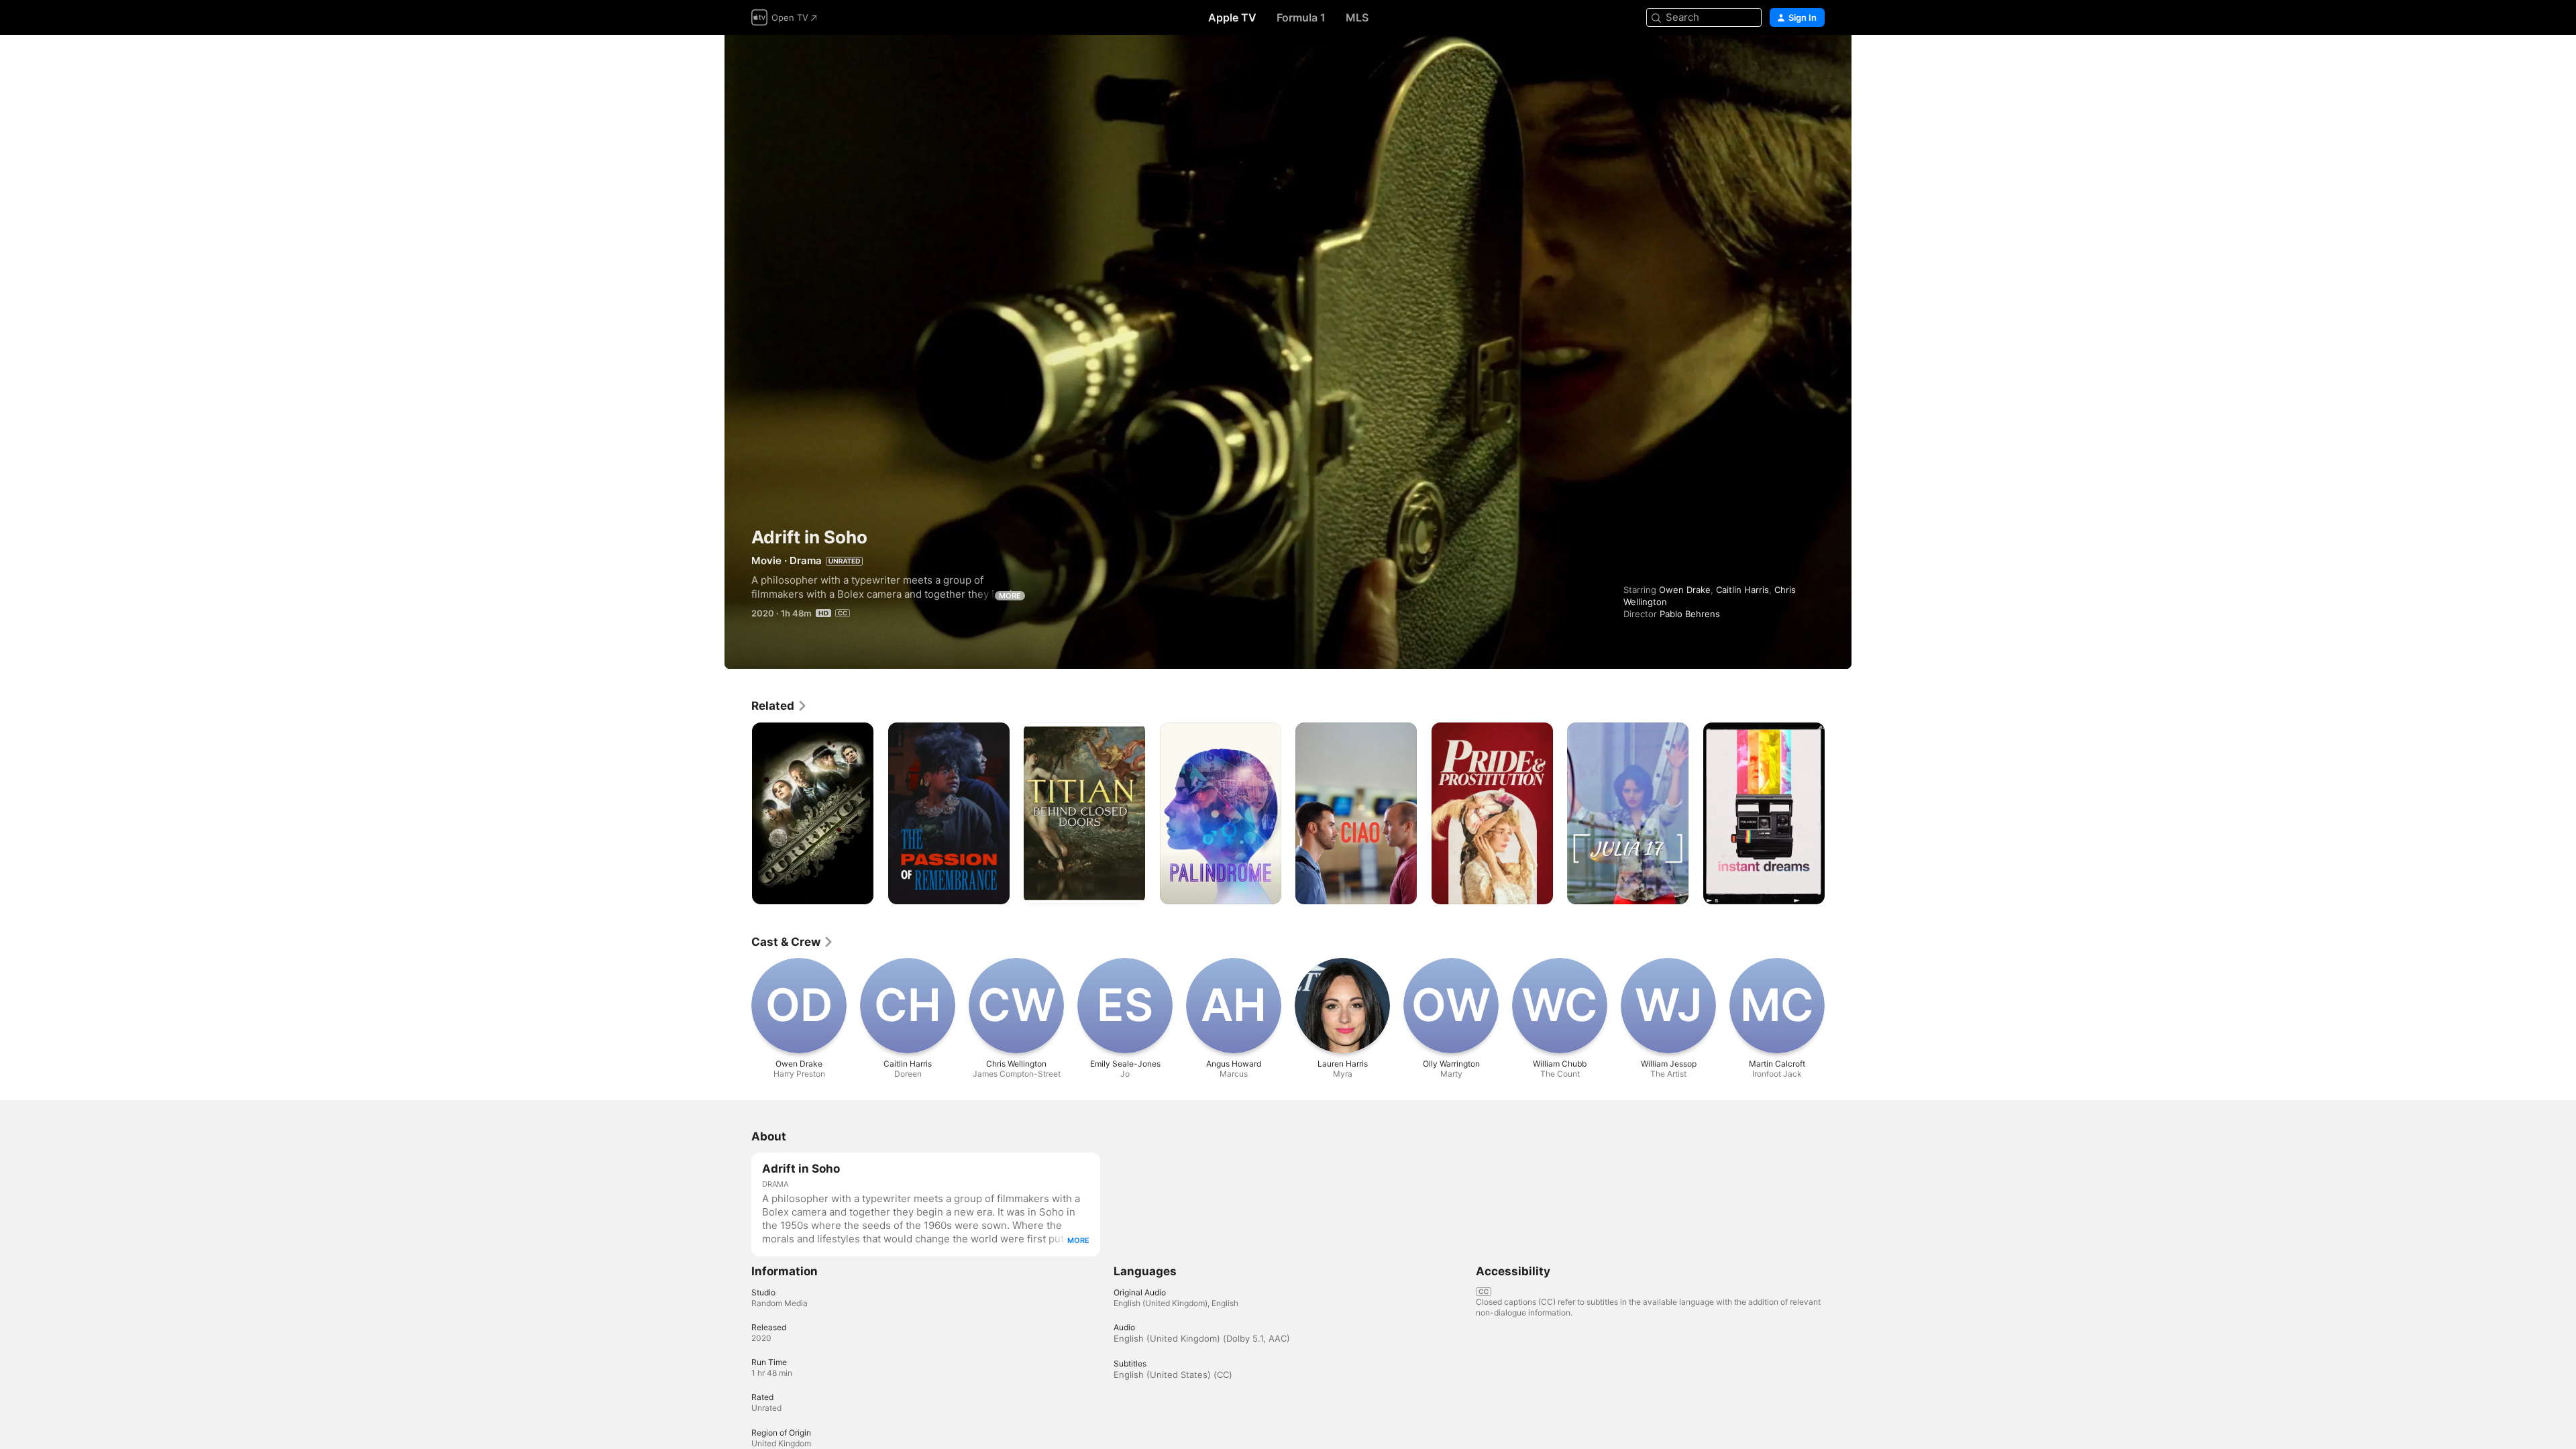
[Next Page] (1838, 813)
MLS (1357, 17)
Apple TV (1232, 17)
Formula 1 (1301, 17)
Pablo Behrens (1690, 614)
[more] (858, 889)
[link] (780, 706)
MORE (1010, 596)
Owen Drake (1685, 590)
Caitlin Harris (1742, 590)
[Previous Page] (738, 813)
